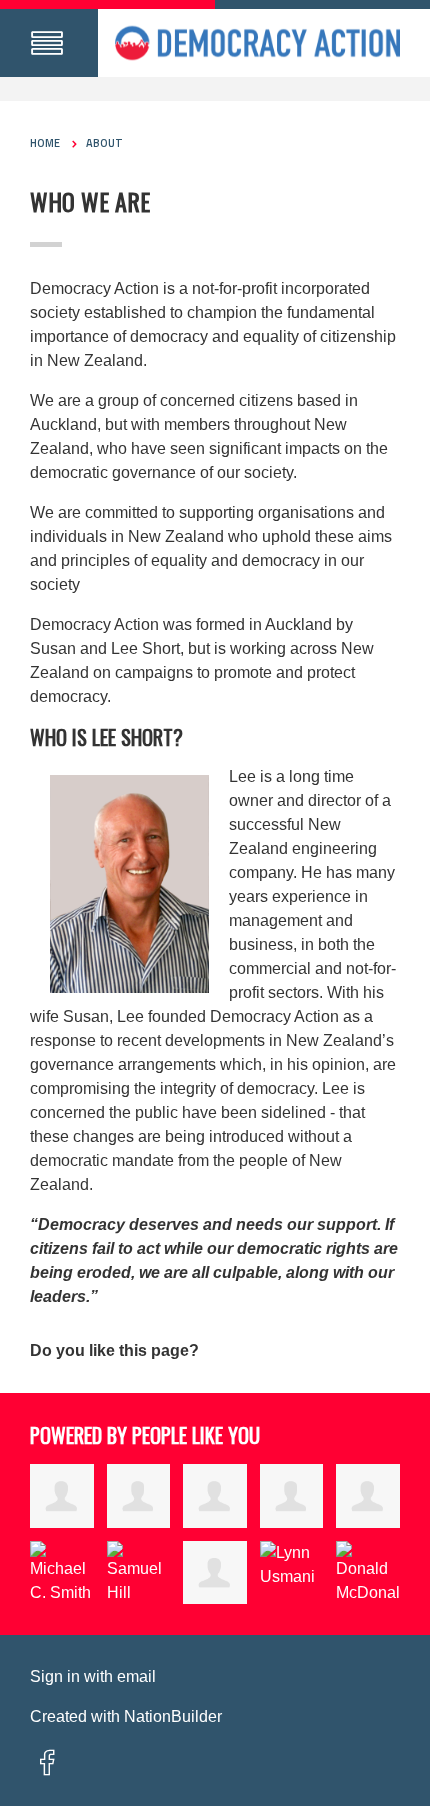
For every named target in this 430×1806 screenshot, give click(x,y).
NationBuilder (173, 1716)
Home (45, 143)
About (104, 143)
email (136, 1676)
